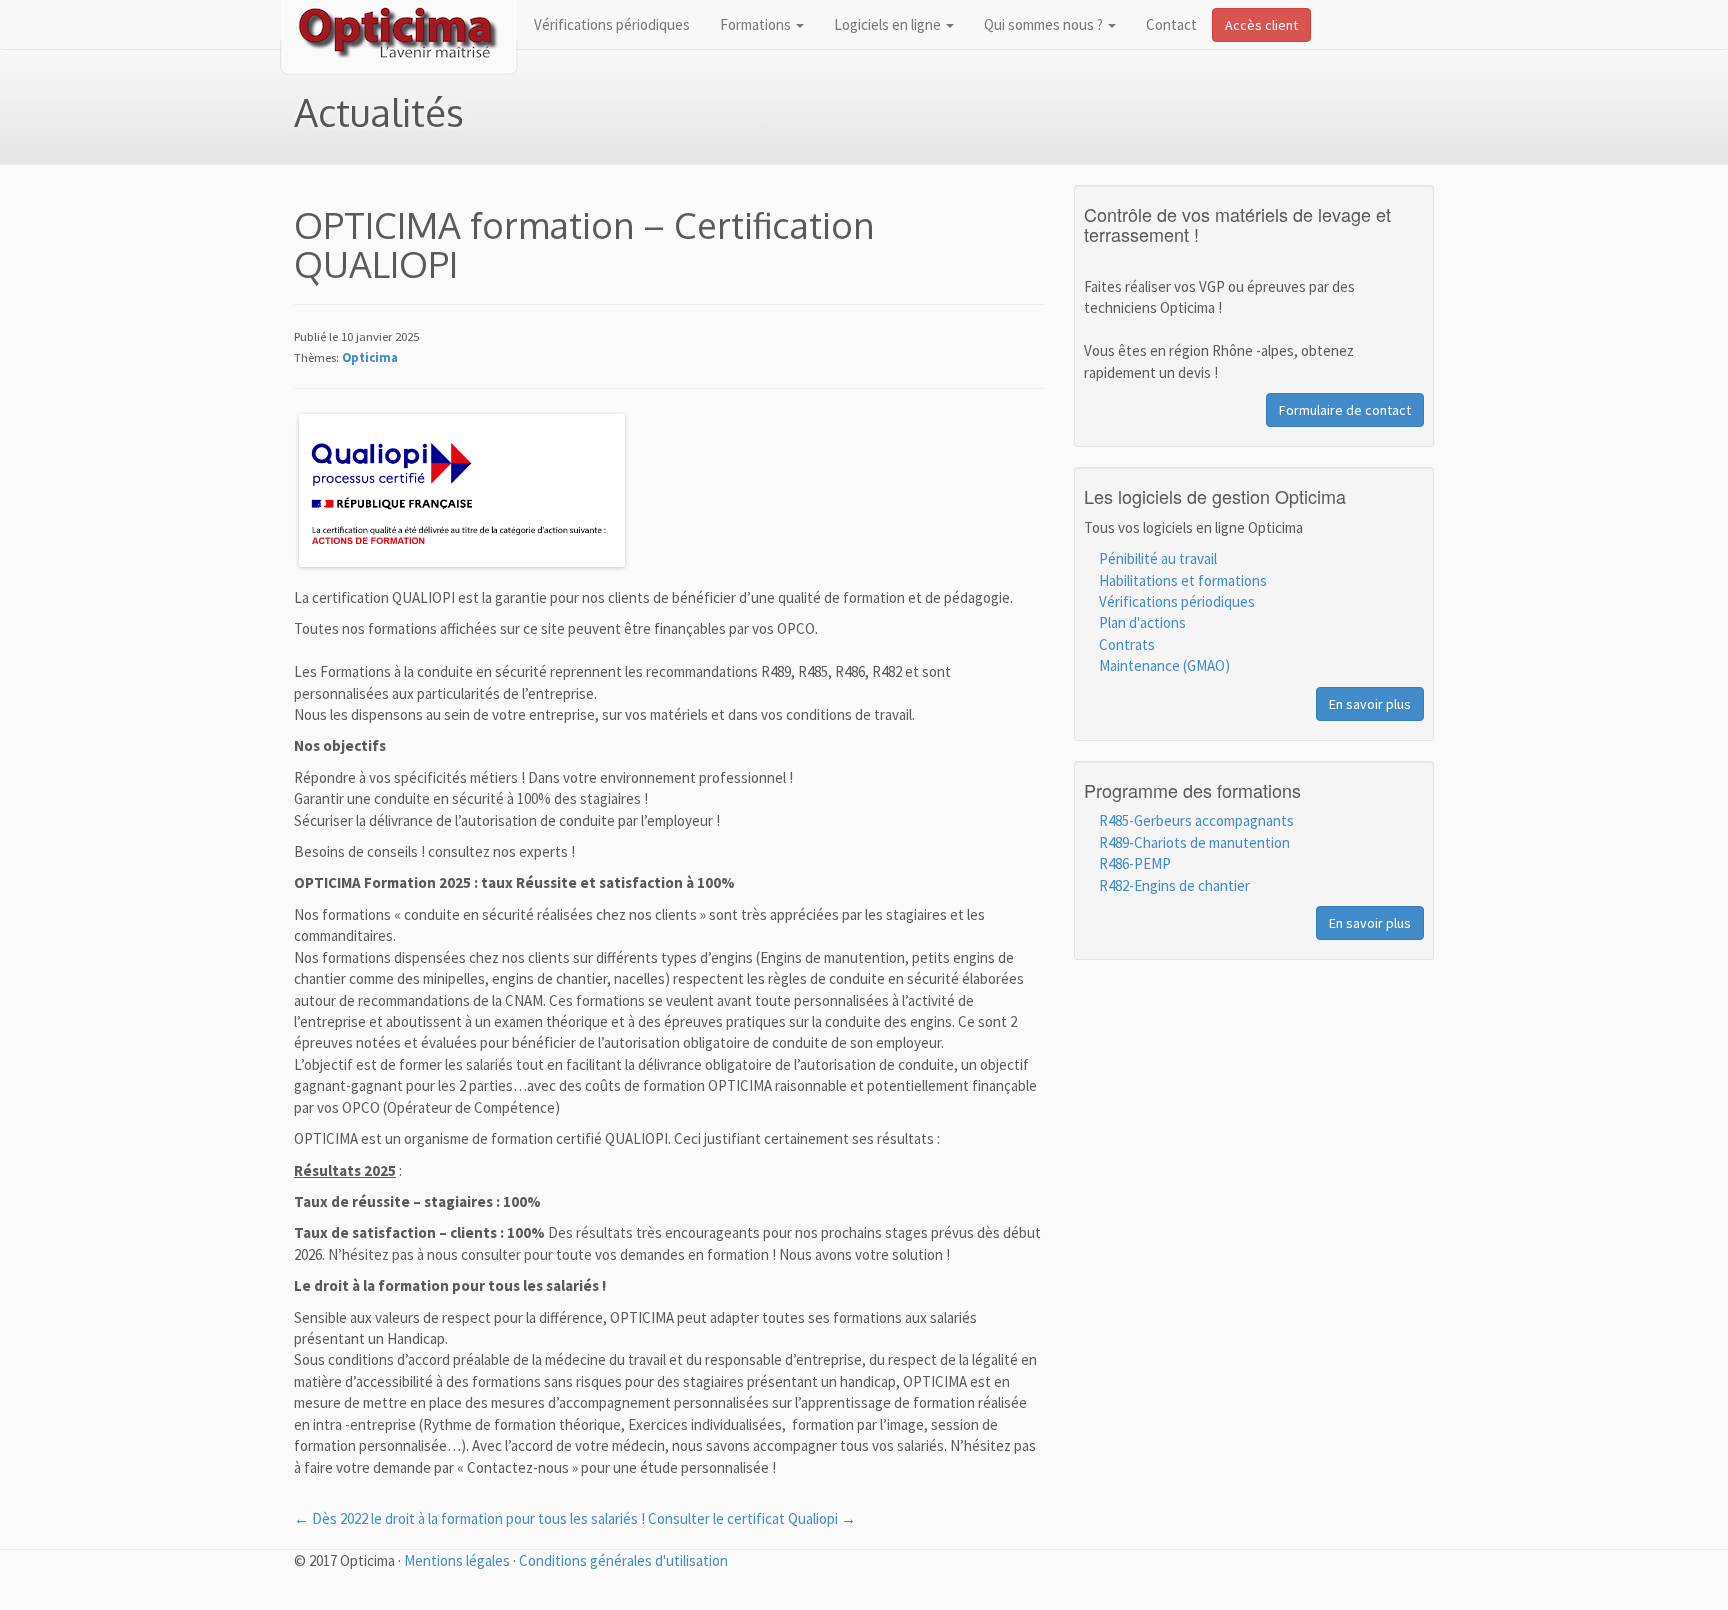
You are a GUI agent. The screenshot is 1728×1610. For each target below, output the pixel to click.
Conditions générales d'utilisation (623, 1560)
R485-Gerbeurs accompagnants (1196, 820)
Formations (757, 24)
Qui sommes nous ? (1045, 24)
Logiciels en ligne (889, 24)
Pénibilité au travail (1158, 558)
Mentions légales (457, 1560)
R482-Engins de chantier (1174, 885)
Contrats (1127, 644)
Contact (1171, 24)
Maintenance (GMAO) (1164, 665)
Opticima (370, 357)
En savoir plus (1370, 704)
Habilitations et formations (1183, 580)
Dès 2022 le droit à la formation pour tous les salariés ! (469, 1518)
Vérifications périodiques (612, 24)
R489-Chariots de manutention (1194, 842)
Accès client (1261, 25)
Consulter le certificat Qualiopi (752, 1518)
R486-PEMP (1135, 863)
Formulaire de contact (1345, 410)
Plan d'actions (1142, 622)
